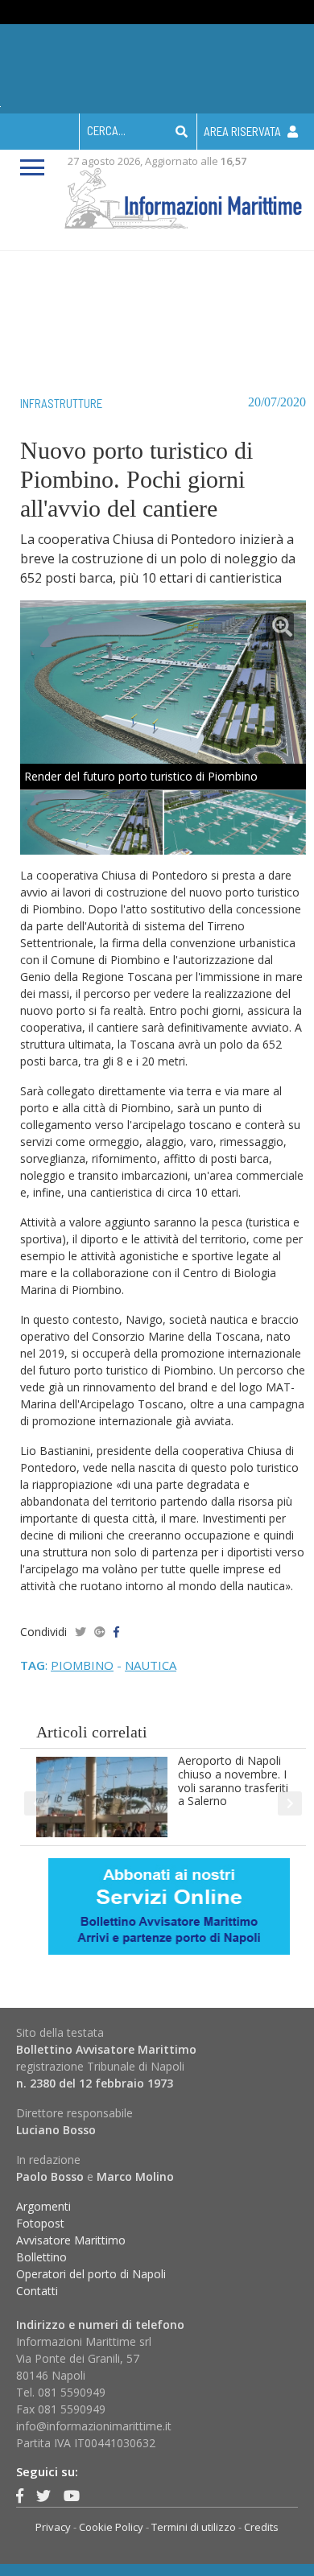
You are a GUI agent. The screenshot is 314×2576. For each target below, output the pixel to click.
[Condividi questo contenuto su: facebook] (116, 1632)
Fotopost (40, 2223)
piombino (82, 1665)
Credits (261, 2527)
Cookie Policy (111, 2527)
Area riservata (244, 131)
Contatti (37, 2291)
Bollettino (41, 2257)
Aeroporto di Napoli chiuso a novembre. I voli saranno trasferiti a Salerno (233, 1781)
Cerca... (106, 130)
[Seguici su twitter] (43, 2496)
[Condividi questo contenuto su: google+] (100, 1632)
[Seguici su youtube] (72, 2496)
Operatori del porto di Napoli (91, 2274)
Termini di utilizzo (194, 2527)
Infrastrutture (61, 403)
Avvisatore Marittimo (71, 2240)
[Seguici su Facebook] (20, 2496)
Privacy (53, 2527)
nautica (151, 1665)
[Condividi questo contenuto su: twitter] (81, 1632)
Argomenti (43, 2206)
